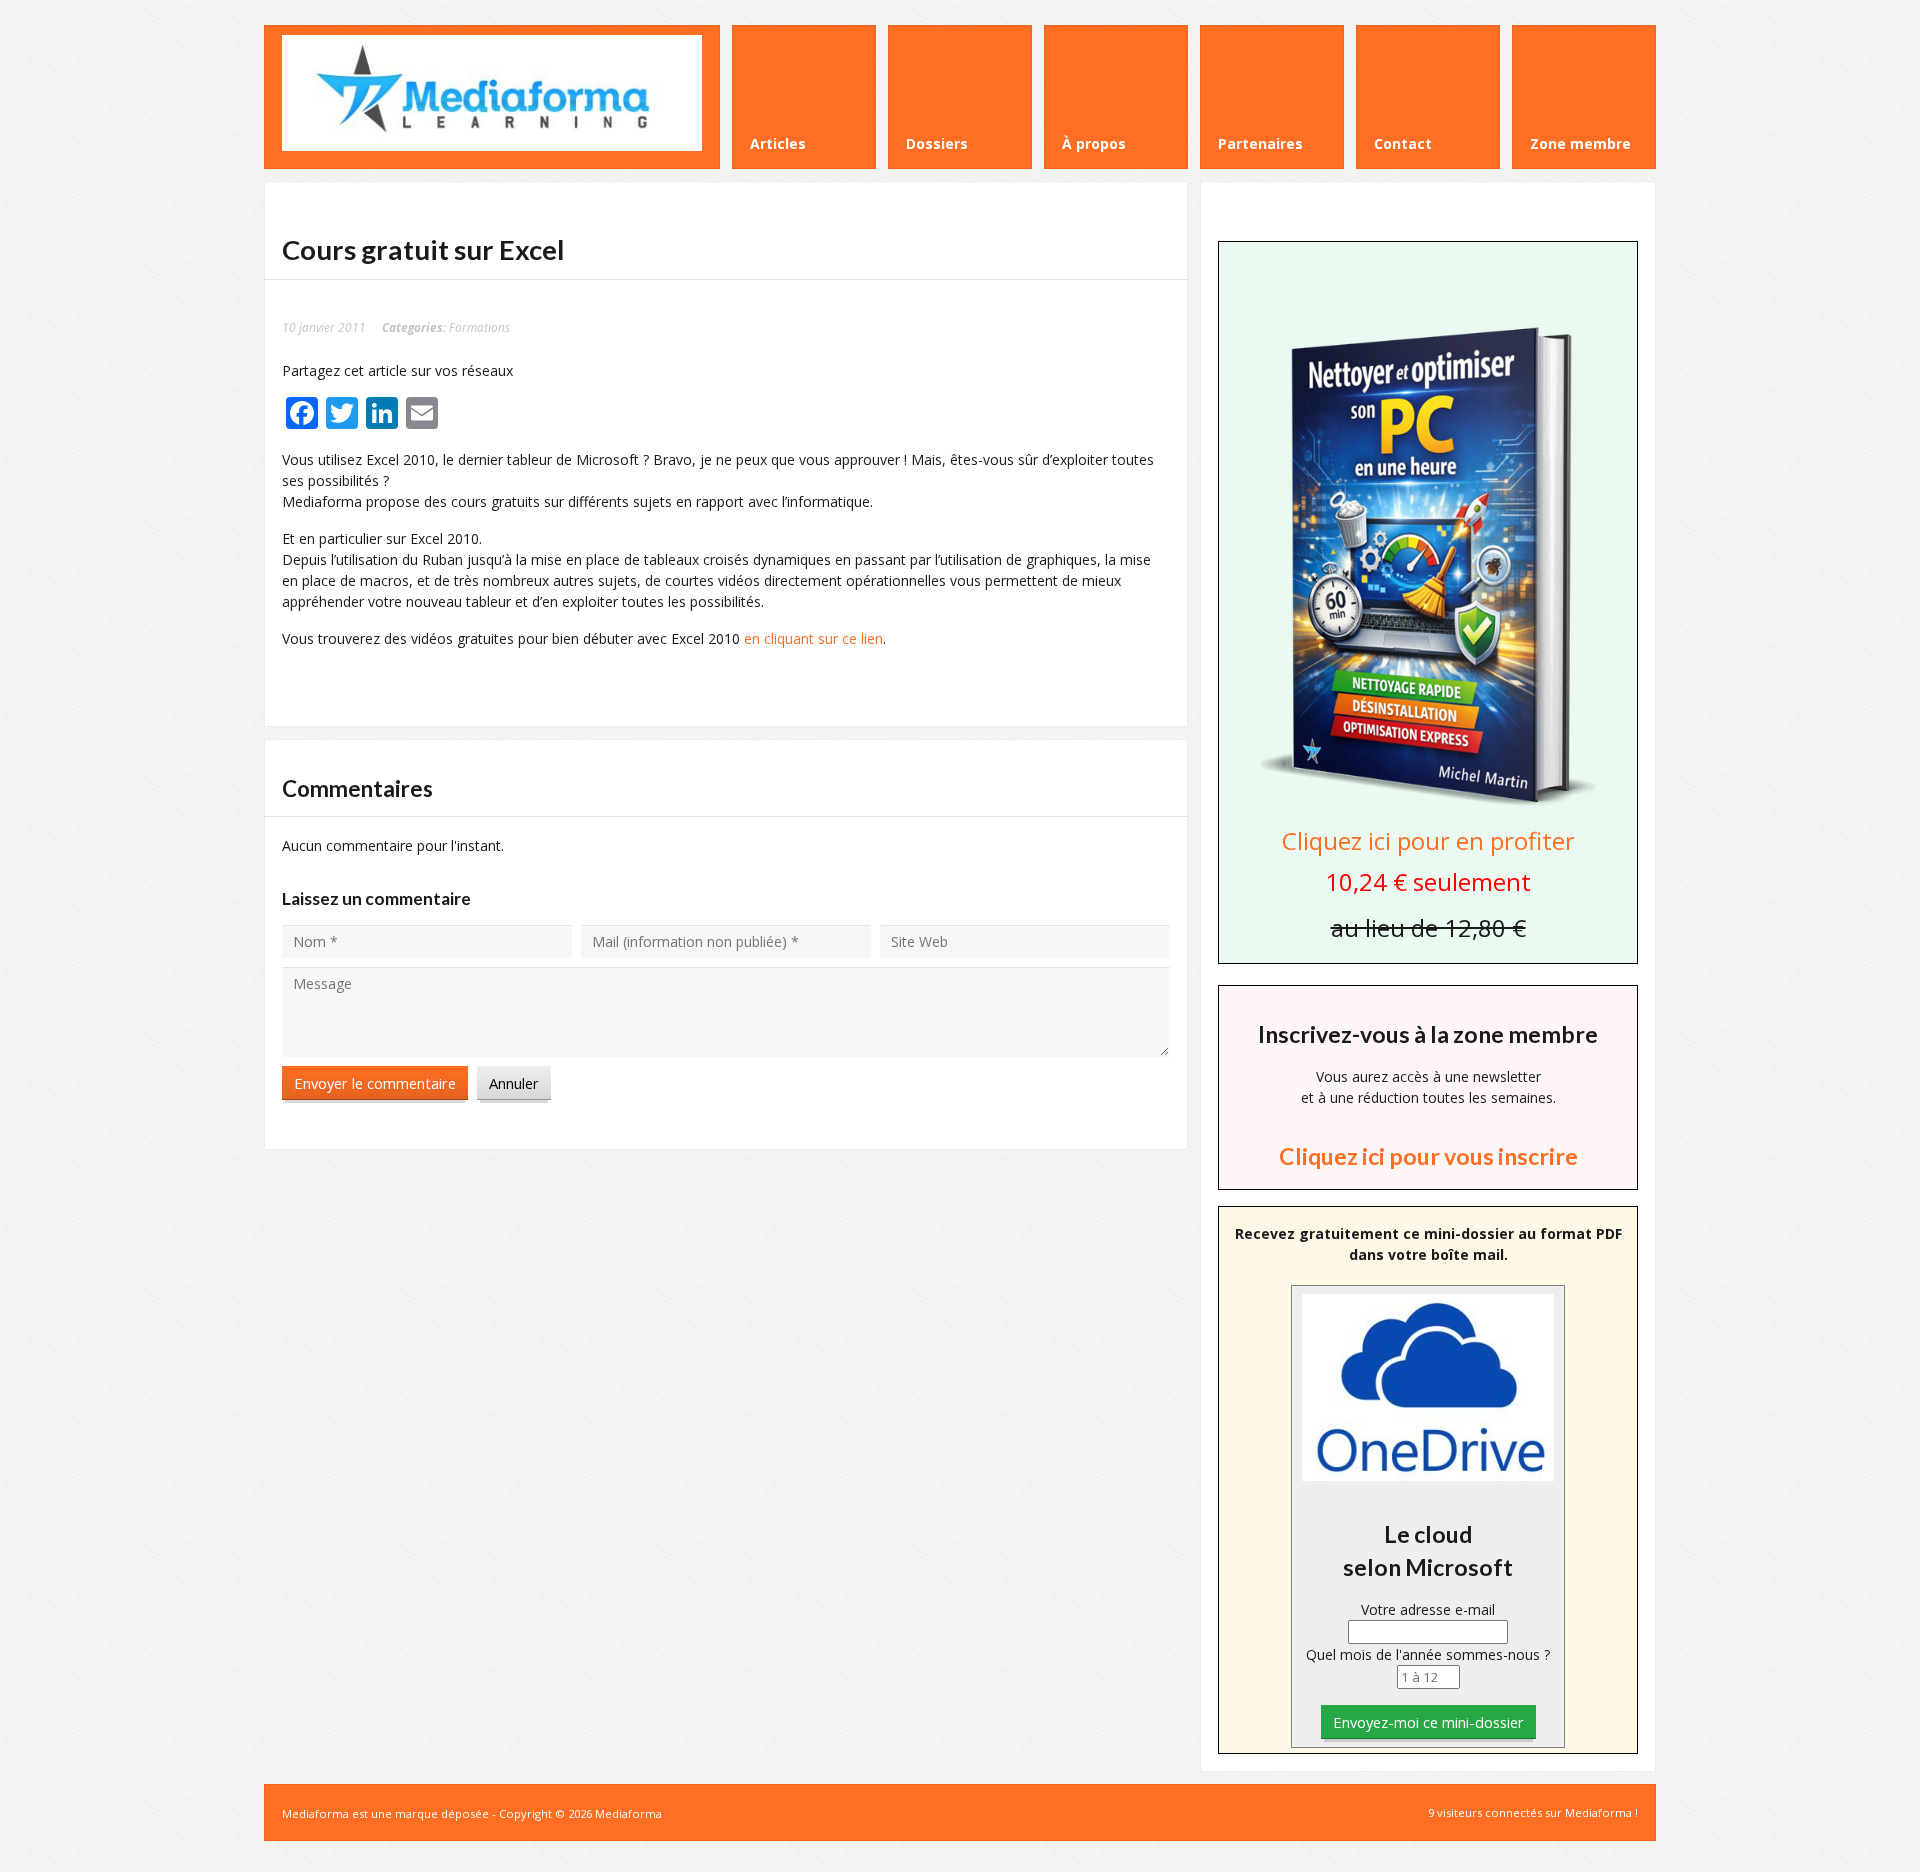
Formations (479, 327)
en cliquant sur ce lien (813, 638)
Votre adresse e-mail (1428, 1609)
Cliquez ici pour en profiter (1428, 840)
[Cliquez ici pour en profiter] (1428, 803)
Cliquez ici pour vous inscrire (1428, 1156)
